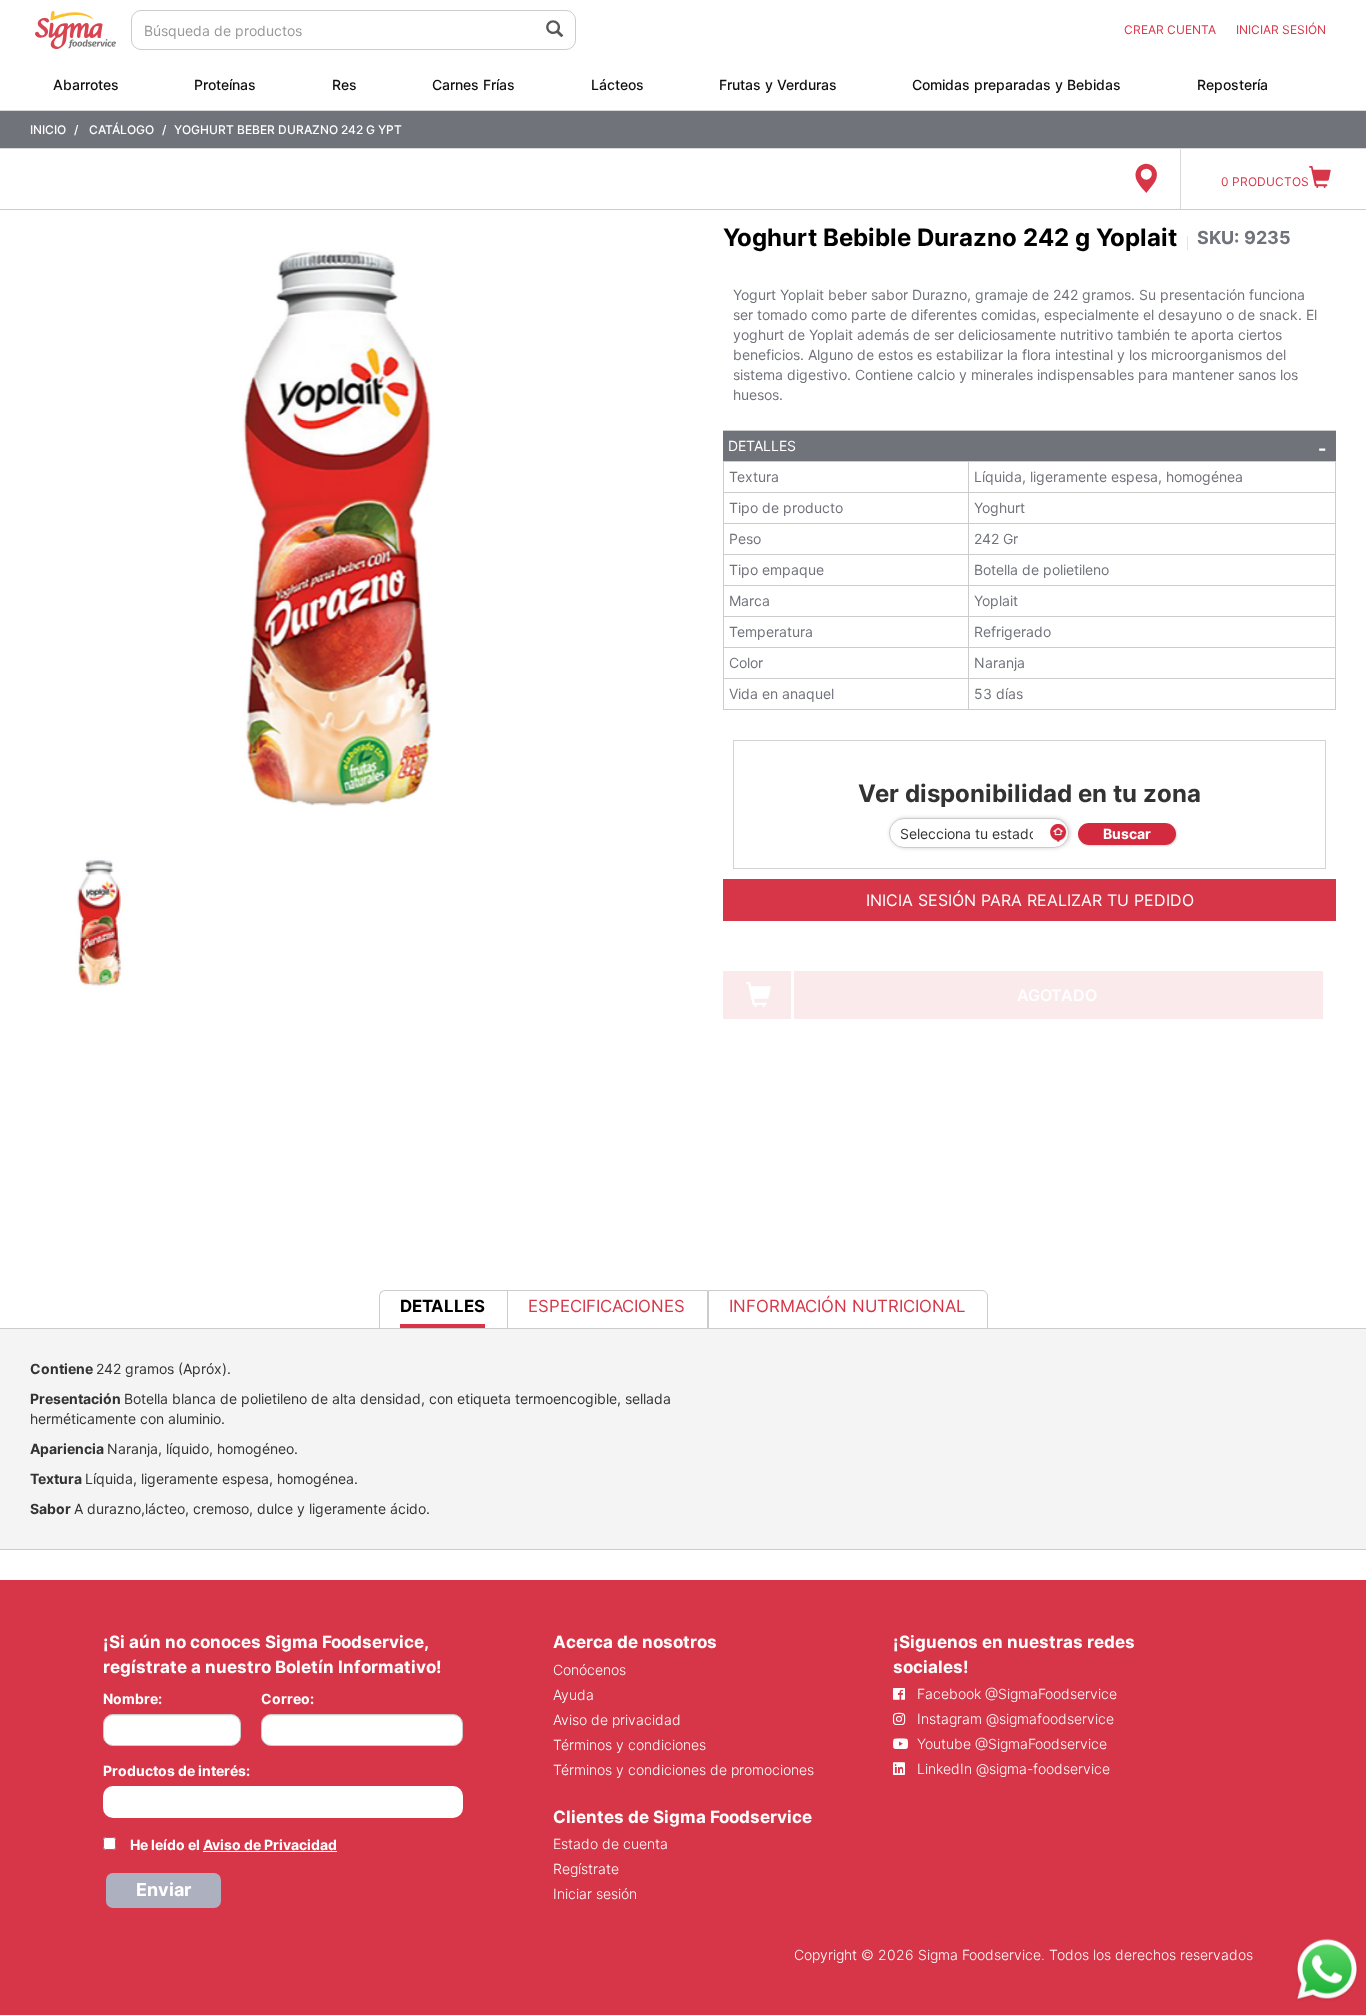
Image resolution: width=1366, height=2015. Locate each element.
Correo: (287, 1698)
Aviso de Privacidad (270, 1844)
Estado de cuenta (610, 1843)
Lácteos (617, 84)
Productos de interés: (176, 1770)
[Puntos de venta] (1145, 179)
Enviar (163, 1889)
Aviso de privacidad (617, 1719)
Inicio (48, 129)
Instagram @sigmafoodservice (1013, 1718)
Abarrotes (86, 84)
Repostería (1232, 84)
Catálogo (121, 129)
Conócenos (589, 1669)
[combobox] (283, 1802)
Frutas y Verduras (778, 84)
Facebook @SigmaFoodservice (1015, 1693)
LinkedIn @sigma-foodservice (1011, 1768)
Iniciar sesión (595, 1893)
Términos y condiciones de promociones (683, 1769)
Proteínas (225, 84)
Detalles (762, 445)
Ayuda (573, 1694)
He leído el (233, 1844)
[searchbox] (113, 1800)
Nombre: (132, 1698)
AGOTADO (1057, 995)
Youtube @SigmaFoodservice (1010, 1743)
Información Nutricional (847, 1306)
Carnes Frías (473, 84)
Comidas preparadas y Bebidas (1016, 84)
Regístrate (586, 1868)
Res (344, 84)
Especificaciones (606, 1306)
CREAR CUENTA (1170, 29)
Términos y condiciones (629, 1744)
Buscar (1127, 833)
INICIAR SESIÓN (1281, 29)
